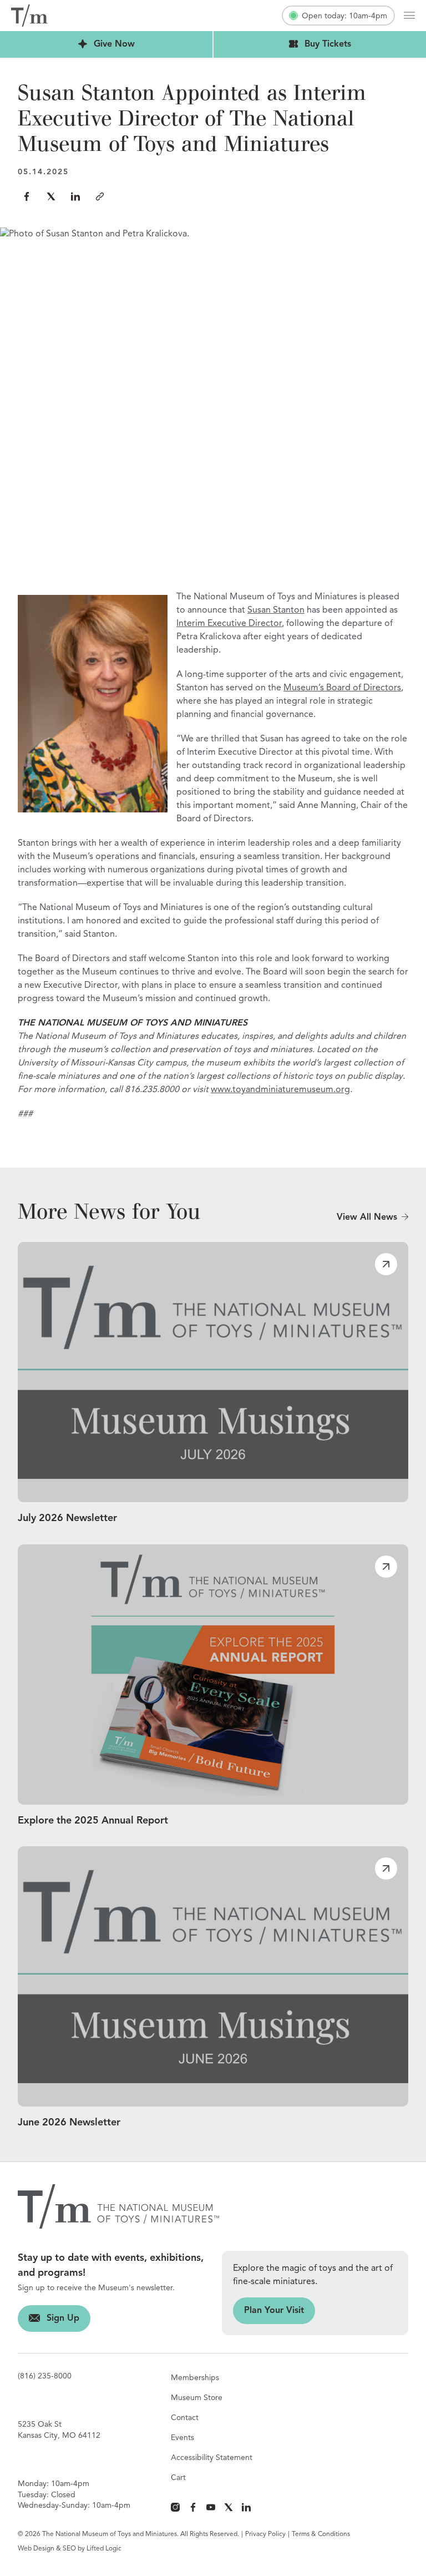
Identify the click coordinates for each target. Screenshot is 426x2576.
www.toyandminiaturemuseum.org (280, 1090)
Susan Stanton (276, 610)
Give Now (67, 44)
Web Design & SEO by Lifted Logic (70, 2549)
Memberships (195, 2378)
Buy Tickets (282, 44)
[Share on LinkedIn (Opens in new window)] (75, 196)
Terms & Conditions (321, 2534)
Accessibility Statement (212, 2458)
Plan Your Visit (268, 2311)
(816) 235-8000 (45, 2376)
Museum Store (197, 2398)
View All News (367, 1218)
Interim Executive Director (229, 624)
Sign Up (49, 2319)
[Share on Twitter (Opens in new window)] (51, 196)
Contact (185, 2418)
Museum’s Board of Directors (342, 688)
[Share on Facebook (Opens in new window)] (27, 196)
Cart (178, 2478)
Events (182, 2438)
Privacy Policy (265, 2534)
